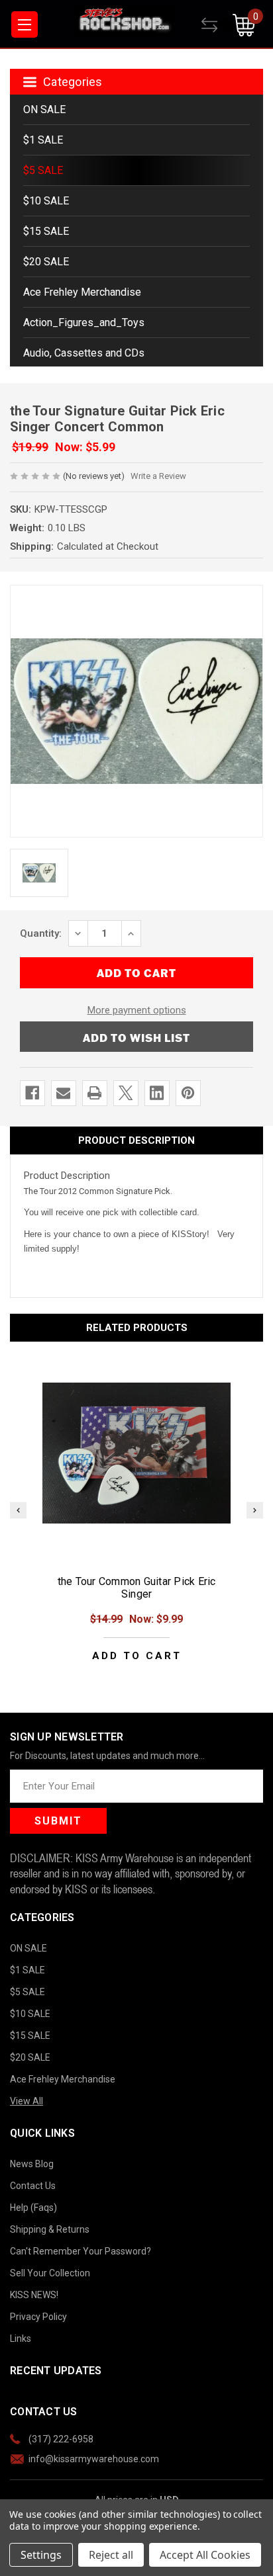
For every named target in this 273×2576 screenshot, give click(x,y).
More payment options (137, 1010)
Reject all (111, 2555)
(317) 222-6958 (61, 2439)
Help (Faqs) (33, 2208)
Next (255, 1510)
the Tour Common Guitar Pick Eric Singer (137, 1588)
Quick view (136, 1453)
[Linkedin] (157, 1093)
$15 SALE (46, 231)
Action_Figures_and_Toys (84, 322)
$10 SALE (46, 201)
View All (27, 2101)
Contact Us (33, 2186)
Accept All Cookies (205, 2555)
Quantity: (41, 933)
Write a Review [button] (158, 476)
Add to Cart (137, 1656)
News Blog (32, 2164)
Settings (41, 2555)
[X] (126, 1093)
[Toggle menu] (25, 24)
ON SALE (44, 109)
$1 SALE (43, 140)
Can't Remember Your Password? (81, 2251)
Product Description (136, 1140)
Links (21, 2339)
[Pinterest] (188, 1093)
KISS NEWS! (34, 2295)
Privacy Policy (38, 2317)
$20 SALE (46, 262)
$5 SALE (43, 170)
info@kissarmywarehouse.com (94, 2459)
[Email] (63, 1093)
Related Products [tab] (137, 1328)
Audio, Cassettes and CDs (84, 353)
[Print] (94, 1093)
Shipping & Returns (50, 2229)
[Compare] (217, 25)
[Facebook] (32, 1093)
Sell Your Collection (50, 2273)
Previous (18, 1510)
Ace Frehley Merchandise (82, 292)
